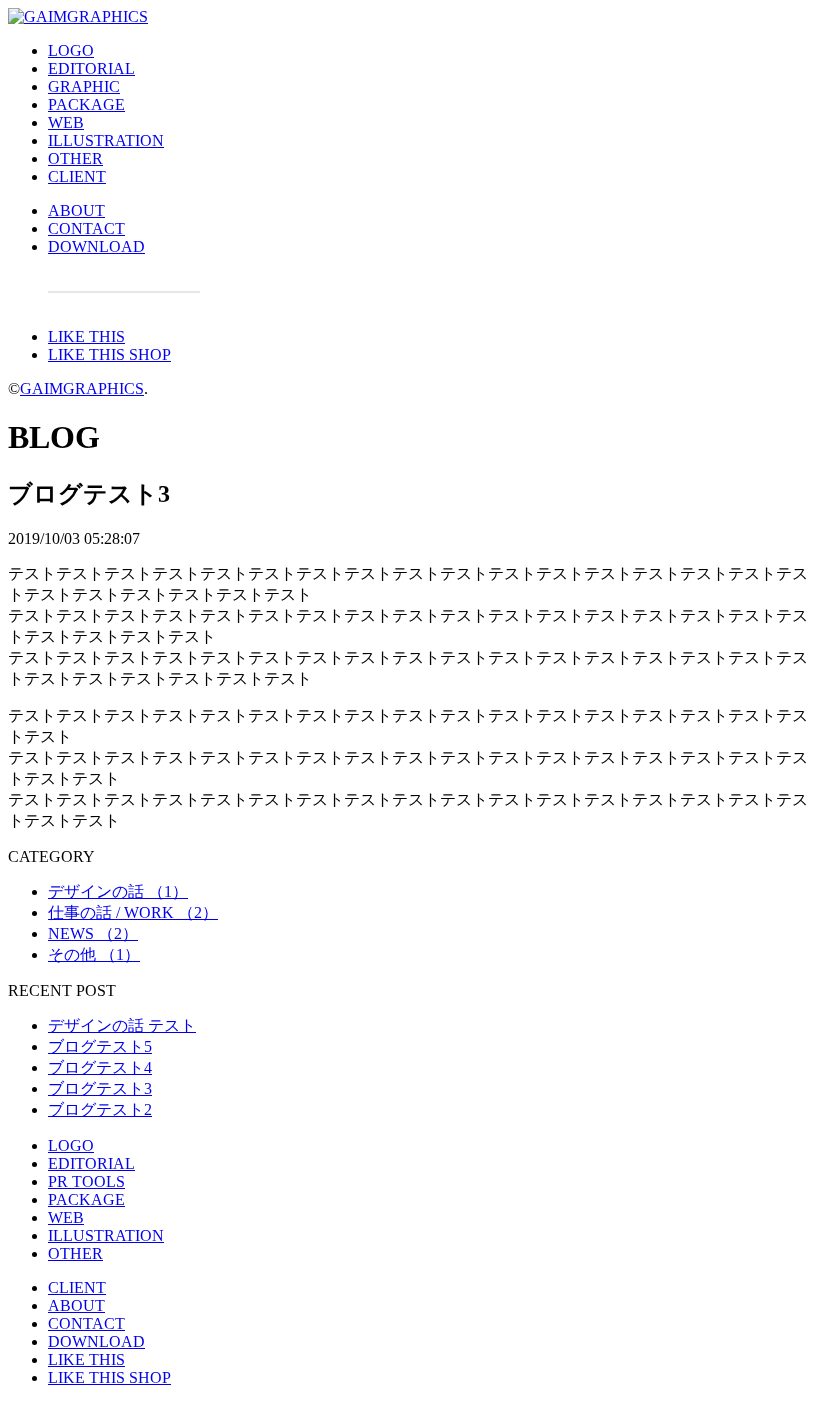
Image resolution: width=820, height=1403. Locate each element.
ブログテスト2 (100, 1109)
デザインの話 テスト (122, 1025)
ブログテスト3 (100, 1088)
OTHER (75, 158)
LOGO (71, 50)
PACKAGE (86, 104)
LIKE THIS (86, 336)
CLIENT (77, 176)
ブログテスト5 (100, 1046)
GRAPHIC (84, 86)
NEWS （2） (93, 933)
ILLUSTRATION (106, 140)
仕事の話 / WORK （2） (133, 912)
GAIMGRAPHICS (82, 388)
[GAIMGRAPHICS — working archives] (78, 16)
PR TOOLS (86, 1181)
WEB (66, 122)
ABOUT (76, 210)
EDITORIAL (91, 68)
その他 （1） (94, 954)
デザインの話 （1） (118, 891)
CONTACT (86, 228)
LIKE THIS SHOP (109, 354)
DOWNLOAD (96, 246)
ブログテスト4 (100, 1067)
